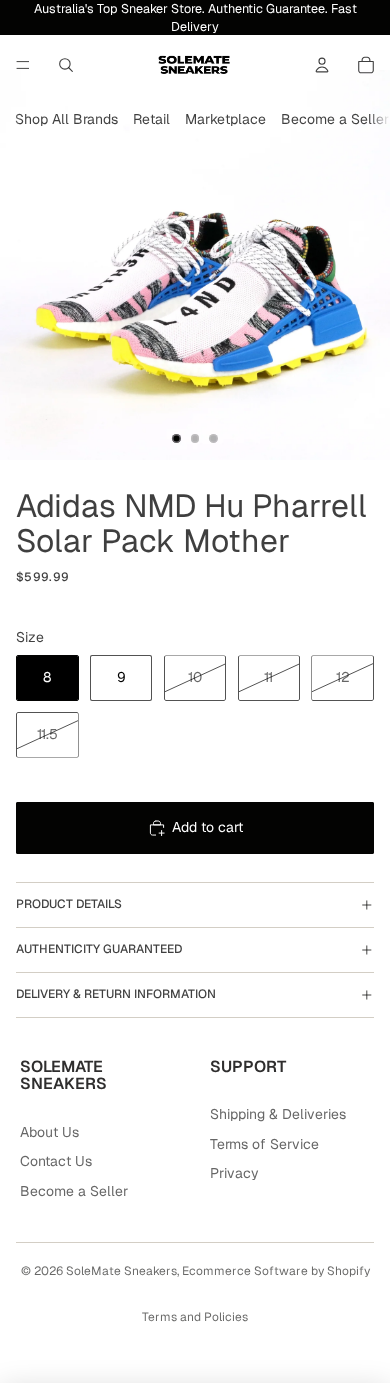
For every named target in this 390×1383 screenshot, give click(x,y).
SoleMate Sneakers (121, 1271)
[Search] (66, 65)
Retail (151, 119)
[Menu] (23, 65)
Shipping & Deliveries (278, 1114)
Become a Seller (335, 119)
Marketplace (225, 119)
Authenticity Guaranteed (99, 949)
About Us (49, 1132)
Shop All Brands (66, 119)
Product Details (69, 904)
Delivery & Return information (116, 994)
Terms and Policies (195, 1317)
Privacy (234, 1173)
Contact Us (56, 1161)
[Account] (322, 65)
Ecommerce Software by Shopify (276, 1271)
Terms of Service (264, 1144)
